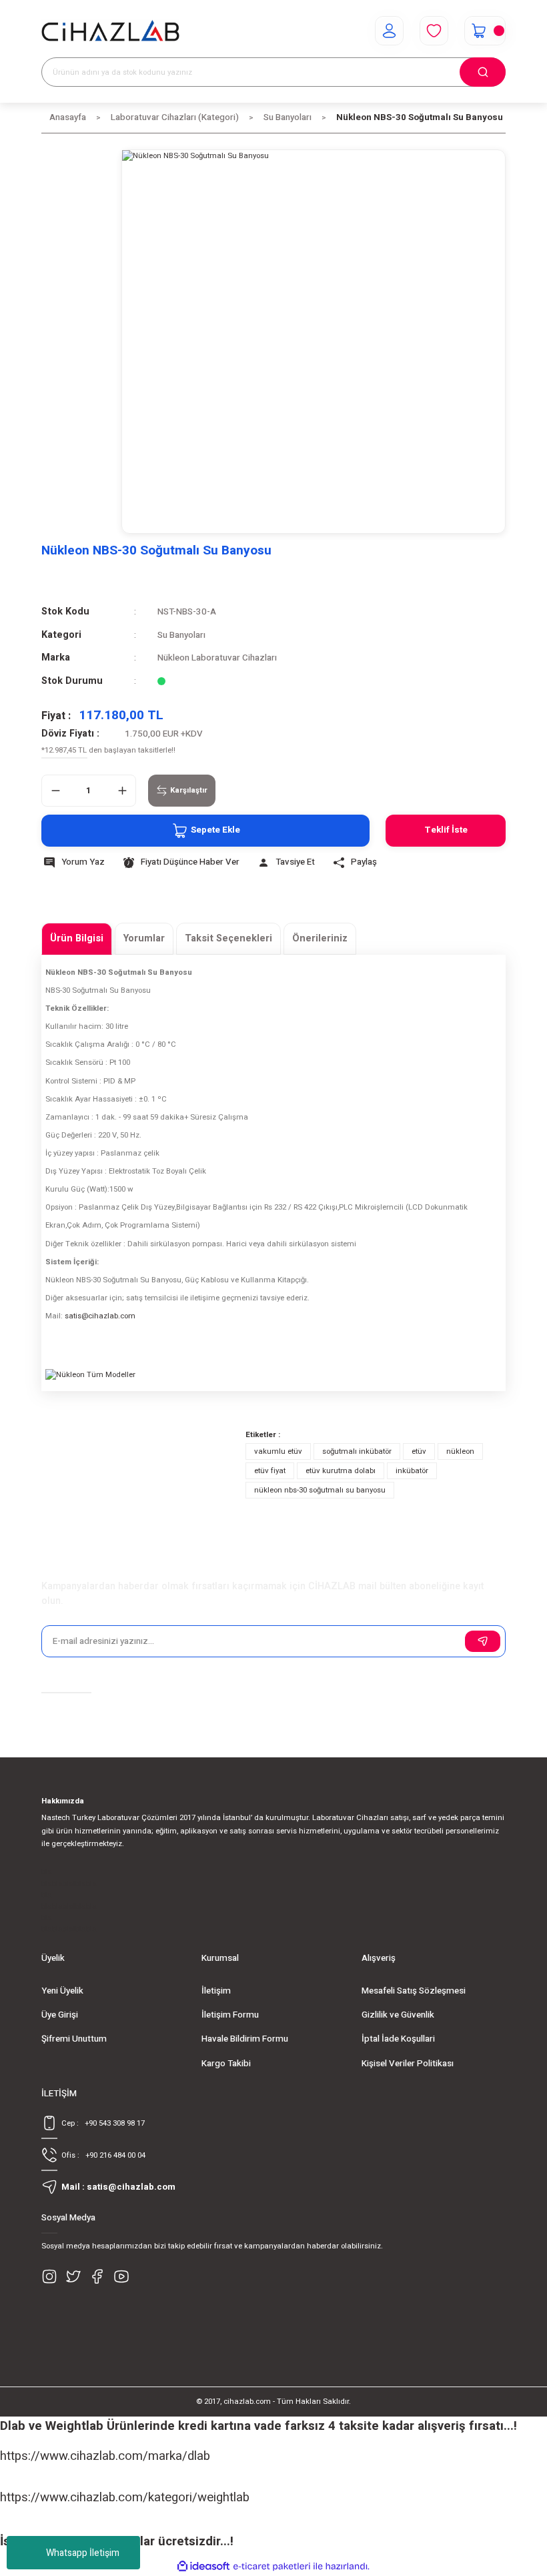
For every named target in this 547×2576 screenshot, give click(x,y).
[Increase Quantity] (122, 791)
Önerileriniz (320, 938)
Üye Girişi (60, 2015)
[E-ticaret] (272, 2566)
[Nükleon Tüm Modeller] (145, 1419)
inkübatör (412, 1471)
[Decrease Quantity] (55, 791)
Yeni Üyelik (62, 1991)
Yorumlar (144, 938)
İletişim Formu (230, 2015)
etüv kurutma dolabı (341, 1471)
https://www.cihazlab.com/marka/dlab (105, 2456)
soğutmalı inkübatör (357, 1451)
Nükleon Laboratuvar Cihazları (217, 658)
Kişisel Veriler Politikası (408, 2064)
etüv (419, 1451)
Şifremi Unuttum (74, 2039)
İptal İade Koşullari (398, 2039)
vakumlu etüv (278, 1451)
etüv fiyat (270, 1471)
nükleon (460, 1451)
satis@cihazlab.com (100, 1316)
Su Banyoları (181, 635)
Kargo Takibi (226, 2064)
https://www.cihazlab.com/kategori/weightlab (125, 2497)
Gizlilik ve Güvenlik (398, 2015)
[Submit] (483, 1641)
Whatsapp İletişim (83, 2553)
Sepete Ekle (215, 830)
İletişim (216, 1991)
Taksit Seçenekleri (228, 938)
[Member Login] (389, 31)
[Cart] (485, 31)
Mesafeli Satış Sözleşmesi (414, 1991)
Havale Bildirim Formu (245, 2039)
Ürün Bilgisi (77, 938)
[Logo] (110, 31)
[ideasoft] (203, 2567)
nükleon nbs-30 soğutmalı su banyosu (320, 1490)
